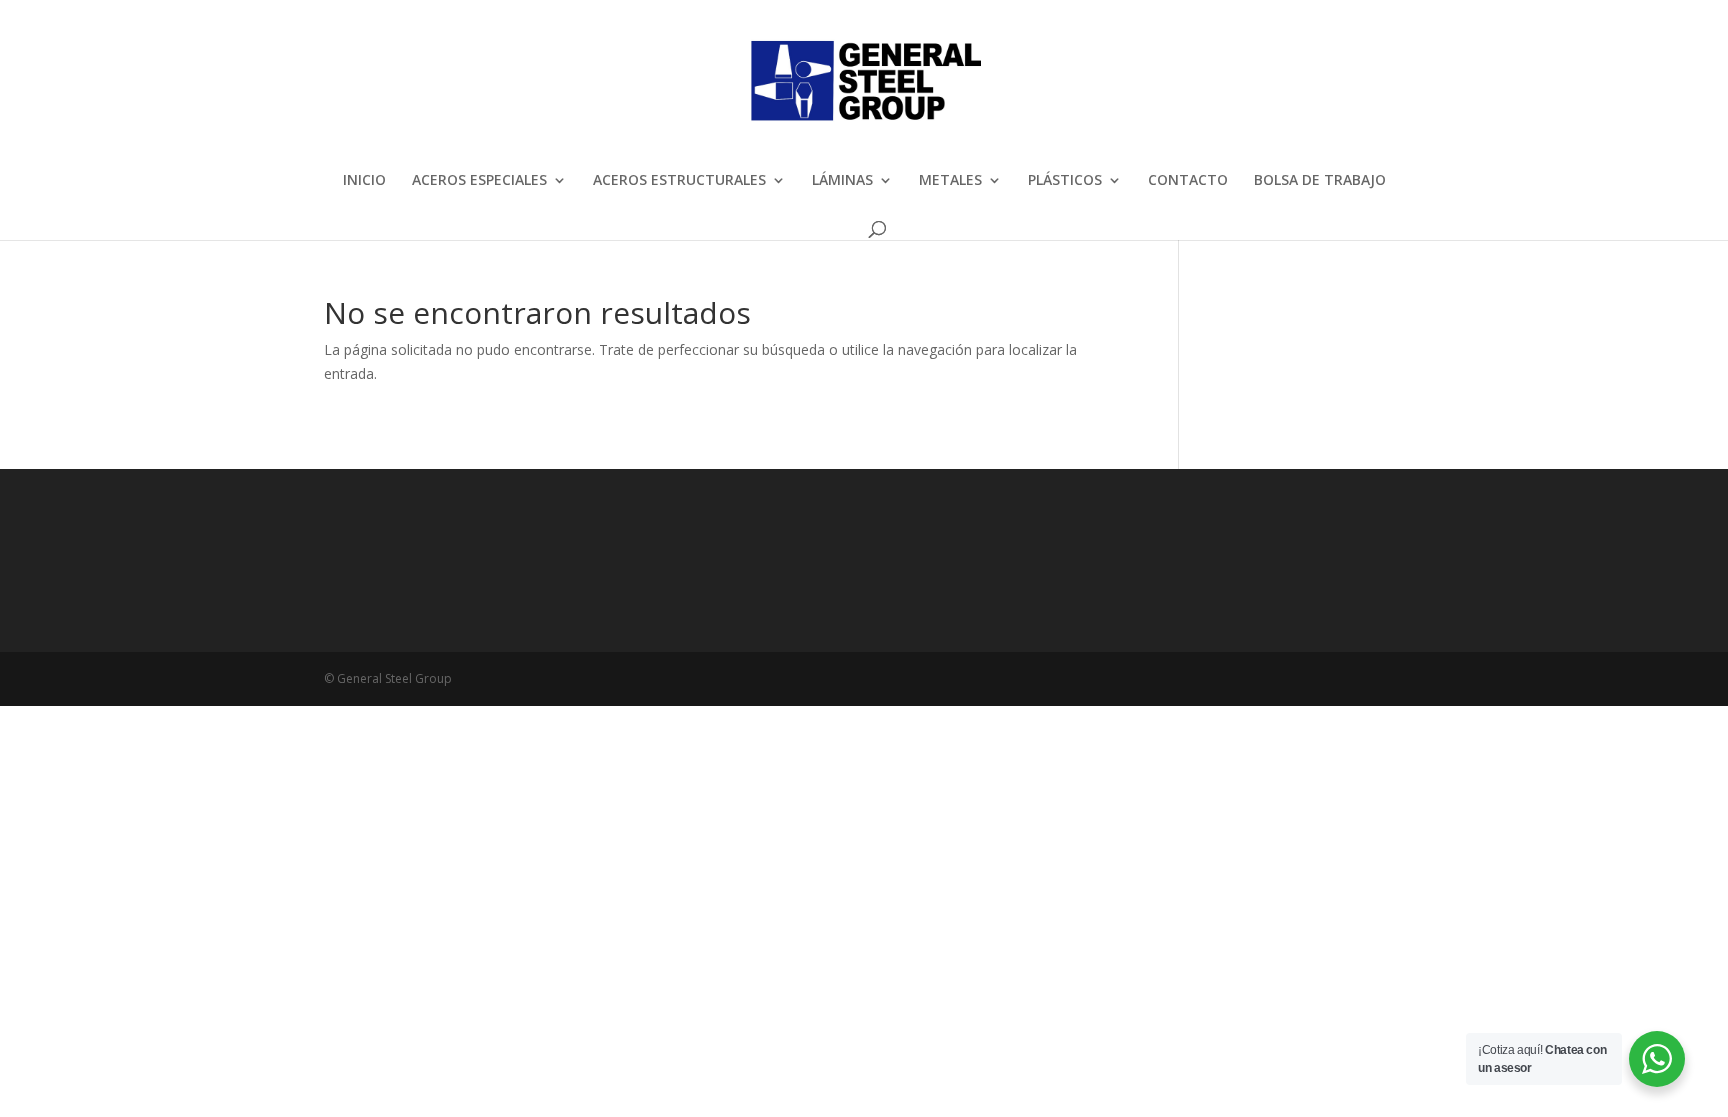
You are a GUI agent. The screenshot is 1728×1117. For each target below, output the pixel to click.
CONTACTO (1188, 181)
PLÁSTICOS (1065, 181)
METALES (950, 181)
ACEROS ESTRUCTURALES (679, 181)
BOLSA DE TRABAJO (1320, 181)
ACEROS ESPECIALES (479, 181)
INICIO (364, 181)
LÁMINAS (842, 181)
